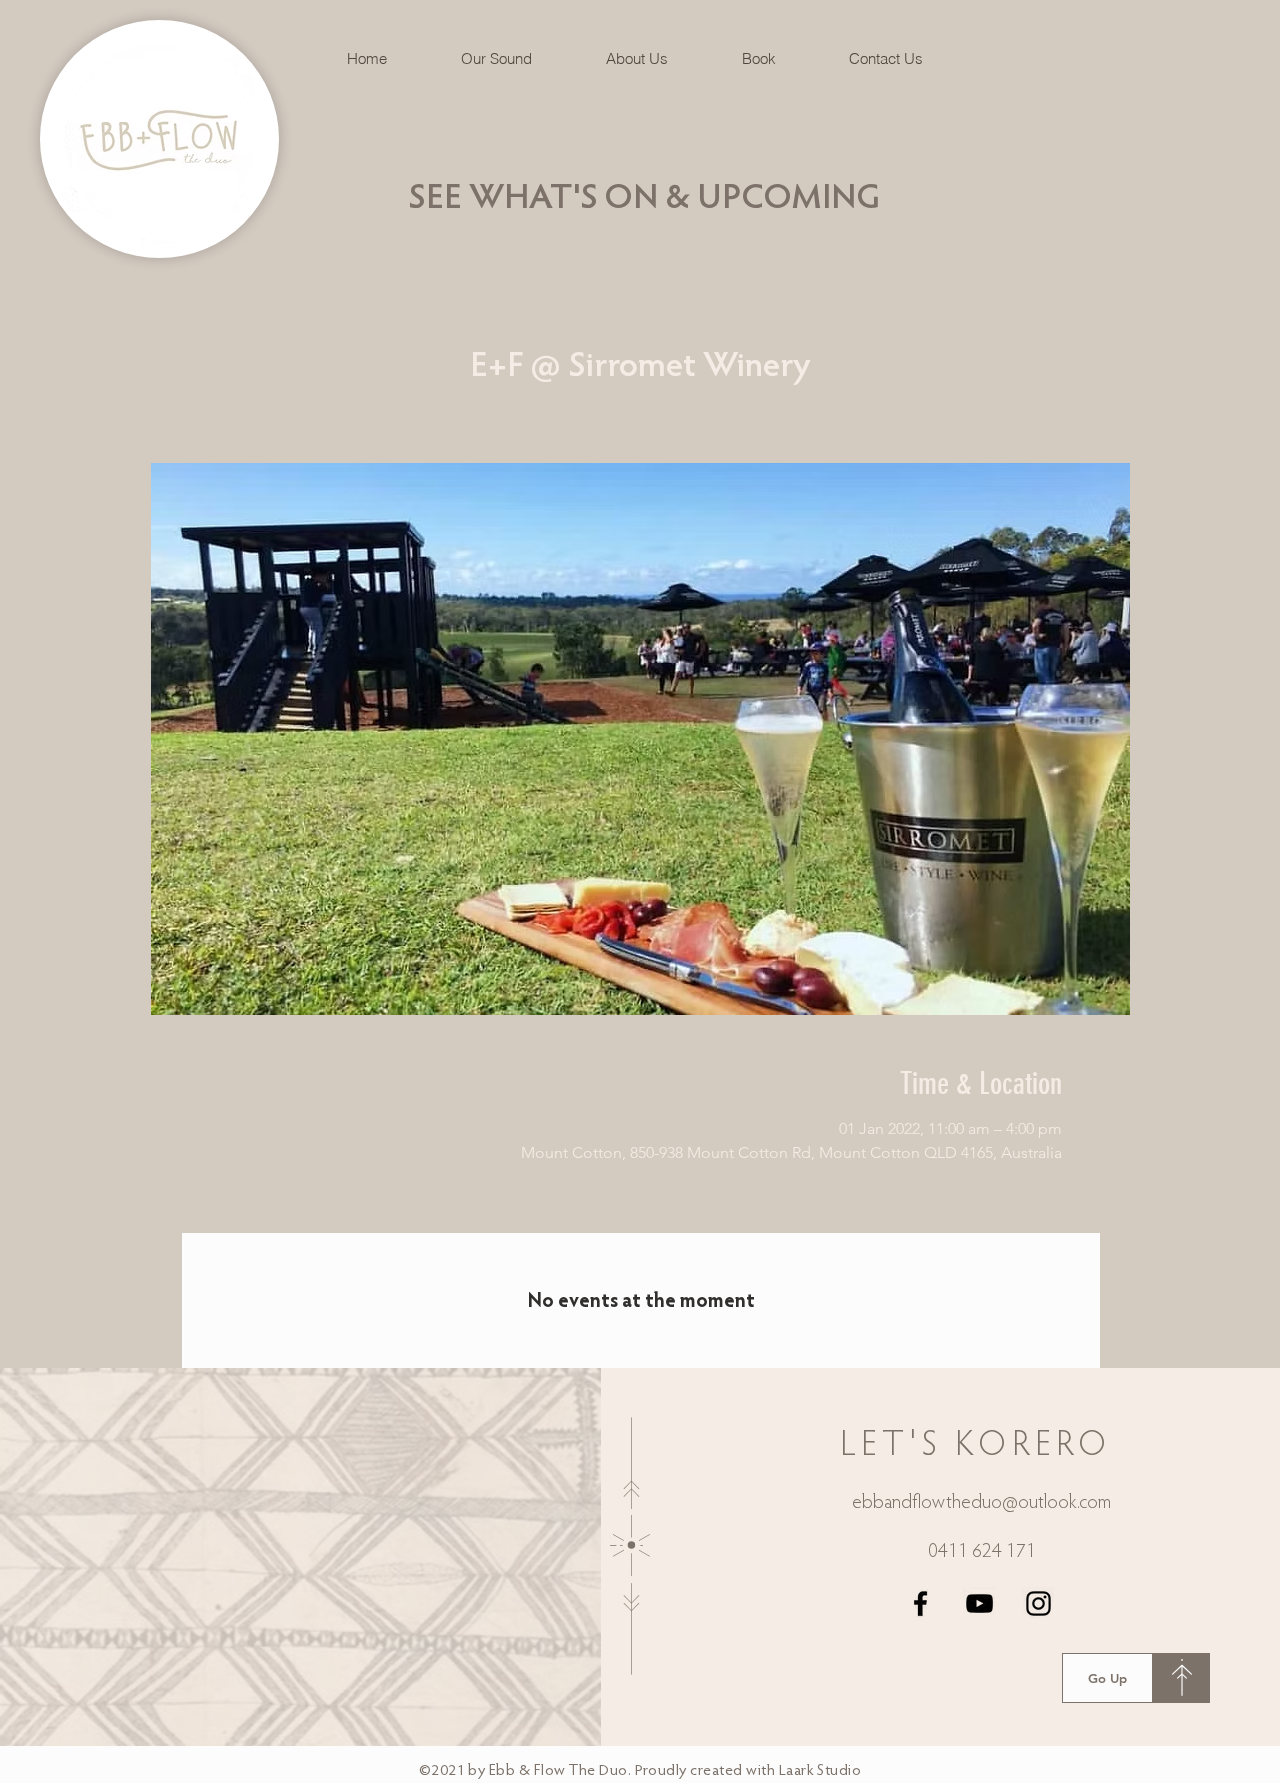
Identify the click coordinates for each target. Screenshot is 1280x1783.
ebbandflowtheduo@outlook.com (981, 1503)
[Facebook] (920, 1603)
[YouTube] (979, 1603)
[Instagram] (1038, 1603)
